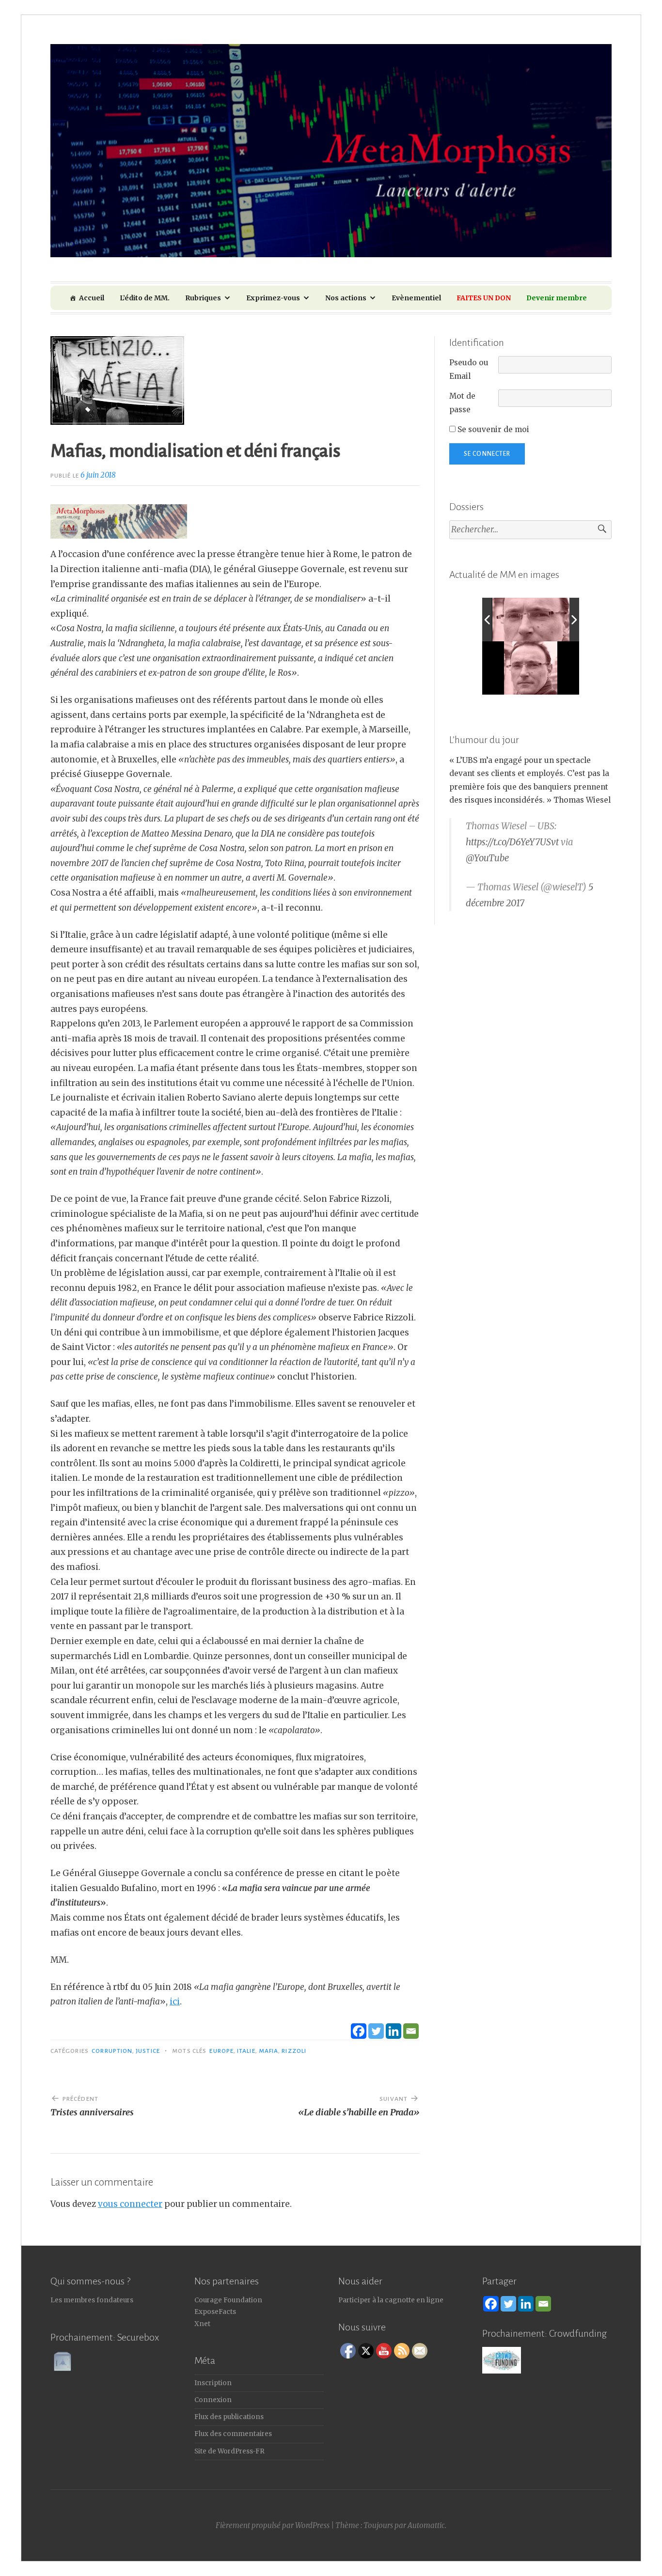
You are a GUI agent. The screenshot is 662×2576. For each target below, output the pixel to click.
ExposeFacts (215, 2312)
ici (175, 2002)
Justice (148, 2051)
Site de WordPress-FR (229, 2451)
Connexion (213, 2400)
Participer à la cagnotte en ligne (391, 2300)
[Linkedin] (394, 2031)
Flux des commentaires (233, 2434)
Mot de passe (462, 403)
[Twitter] (376, 2031)
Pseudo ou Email (469, 369)
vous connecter (130, 2204)
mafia (268, 2051)
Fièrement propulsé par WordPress (273, 2525)
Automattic (426, 2525)
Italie (246, 2051)
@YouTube (487, 858)
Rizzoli (294, 2051)
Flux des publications (229, 2417)
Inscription (213, 2383)
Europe (221, 2051)
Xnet (202, 2324)
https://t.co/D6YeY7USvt (512, 842)
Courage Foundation (228, 2300)
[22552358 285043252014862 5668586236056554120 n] (525, 620)
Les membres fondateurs (92, 2300)
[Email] (411, 2031)
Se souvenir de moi (492, 429)
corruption (112, 2051)
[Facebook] (359, 2031)
